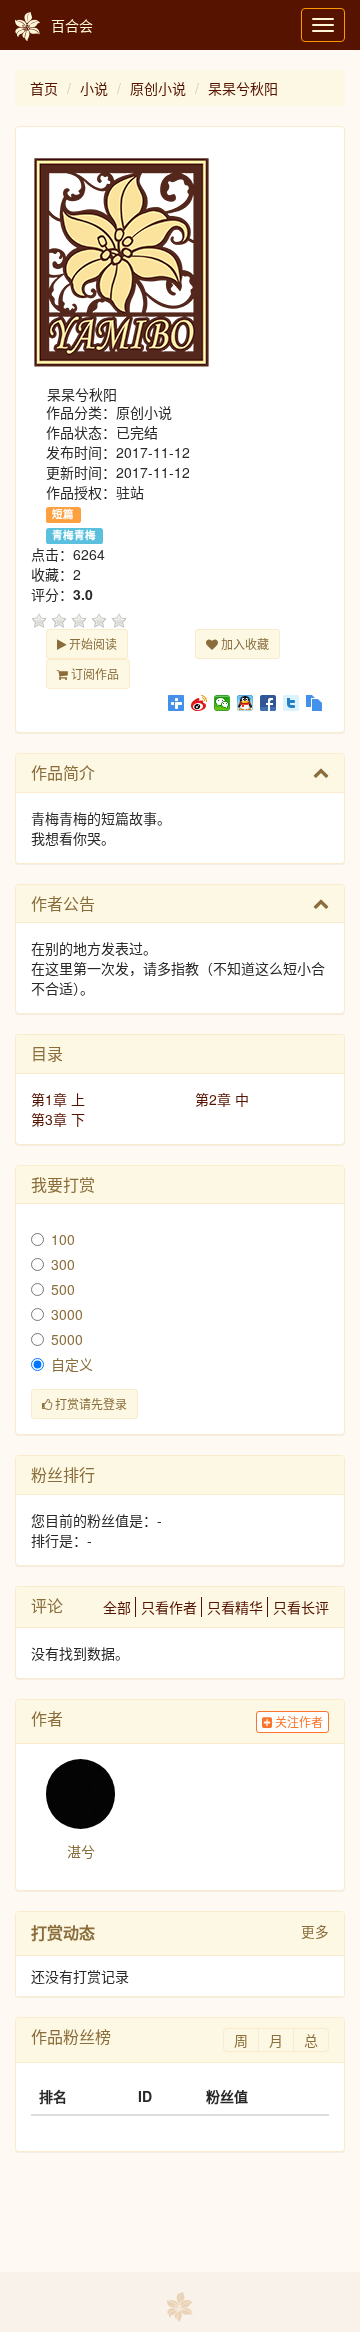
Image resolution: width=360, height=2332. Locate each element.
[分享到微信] (222, 703)
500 (63, 1289)
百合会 (72, 25)
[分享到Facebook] (268, 703)
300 (63, 1264)
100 (63, 1239)
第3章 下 (58, 1119)
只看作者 (169, 1607)
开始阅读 (91, 643)
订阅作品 (93, 673)
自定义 (72, 1364)
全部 (117, 1607)
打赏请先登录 (89, 1403)
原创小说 (158, 88)
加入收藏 (243, 643)
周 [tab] (241, 2040)
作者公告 (63, 903)
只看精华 (235, 1607)
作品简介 (63, 772)
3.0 (83, 594)
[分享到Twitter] (291, 703)
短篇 (63, 514)
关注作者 (297, 1721)
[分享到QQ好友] (245, 703)
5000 (67, 1339)
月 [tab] (276, 2040)
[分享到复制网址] (314, 703)
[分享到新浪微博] (199, 703)
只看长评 (301, 1607)
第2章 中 (222, 1099)
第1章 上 (58, 1099)
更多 (315, 1931)
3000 (67, 1314)
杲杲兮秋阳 (243, 88)
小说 (94, 88)
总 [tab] (311, 2040)
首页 (44, 88)
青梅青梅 (74, 535)
